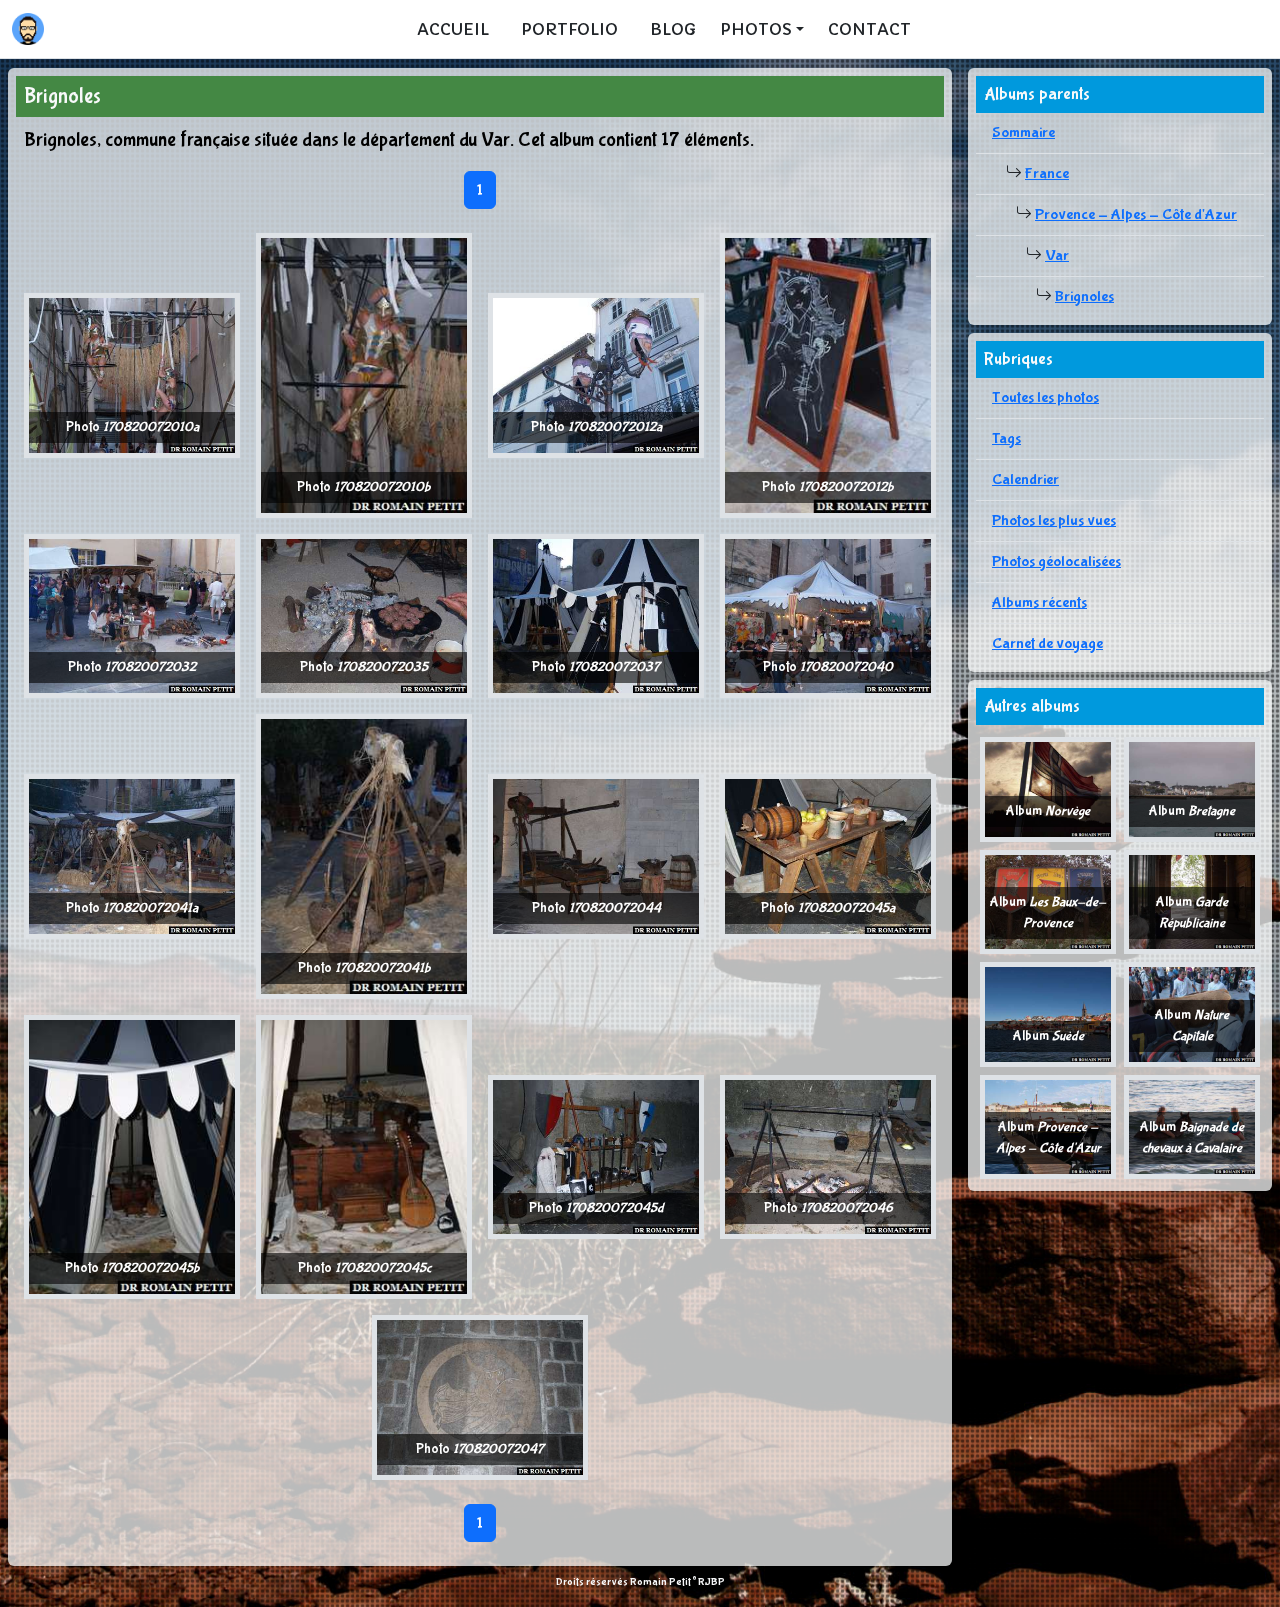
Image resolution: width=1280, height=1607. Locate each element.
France (1047, 173)
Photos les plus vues (1054, 520)
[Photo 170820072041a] (132, 855)
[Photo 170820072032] (132, 614)
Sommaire (1023, 132)
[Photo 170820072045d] (596, 1155)
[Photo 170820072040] (828, 614)
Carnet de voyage (1047, 643)
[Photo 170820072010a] (132, 374)
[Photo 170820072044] (596, 855)
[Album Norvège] (1048, 788)
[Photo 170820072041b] (364, 855)
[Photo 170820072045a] (828, 855)
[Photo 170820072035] (364, 614)
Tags (1006, 438)
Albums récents (1039, 602)
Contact (869, 29)
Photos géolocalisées (1056, 561)
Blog (673, 29)
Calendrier (1025, 479)
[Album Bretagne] (1192, 788)
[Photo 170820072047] (480, 1396)
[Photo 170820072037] (596, 614)
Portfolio (569, 29)
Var (1057, 255)
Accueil (453, 29)
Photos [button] (756, 29)
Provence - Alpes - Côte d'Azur (1136, 214)
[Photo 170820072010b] (364, 374)
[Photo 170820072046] (828, 1155)
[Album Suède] (1048, 1013)
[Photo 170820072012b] (828, 374)
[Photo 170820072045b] (132, 1155)
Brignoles (1084, 296)
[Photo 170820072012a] (596, 374)
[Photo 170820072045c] (364, 1155)
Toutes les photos (1045, 397)
